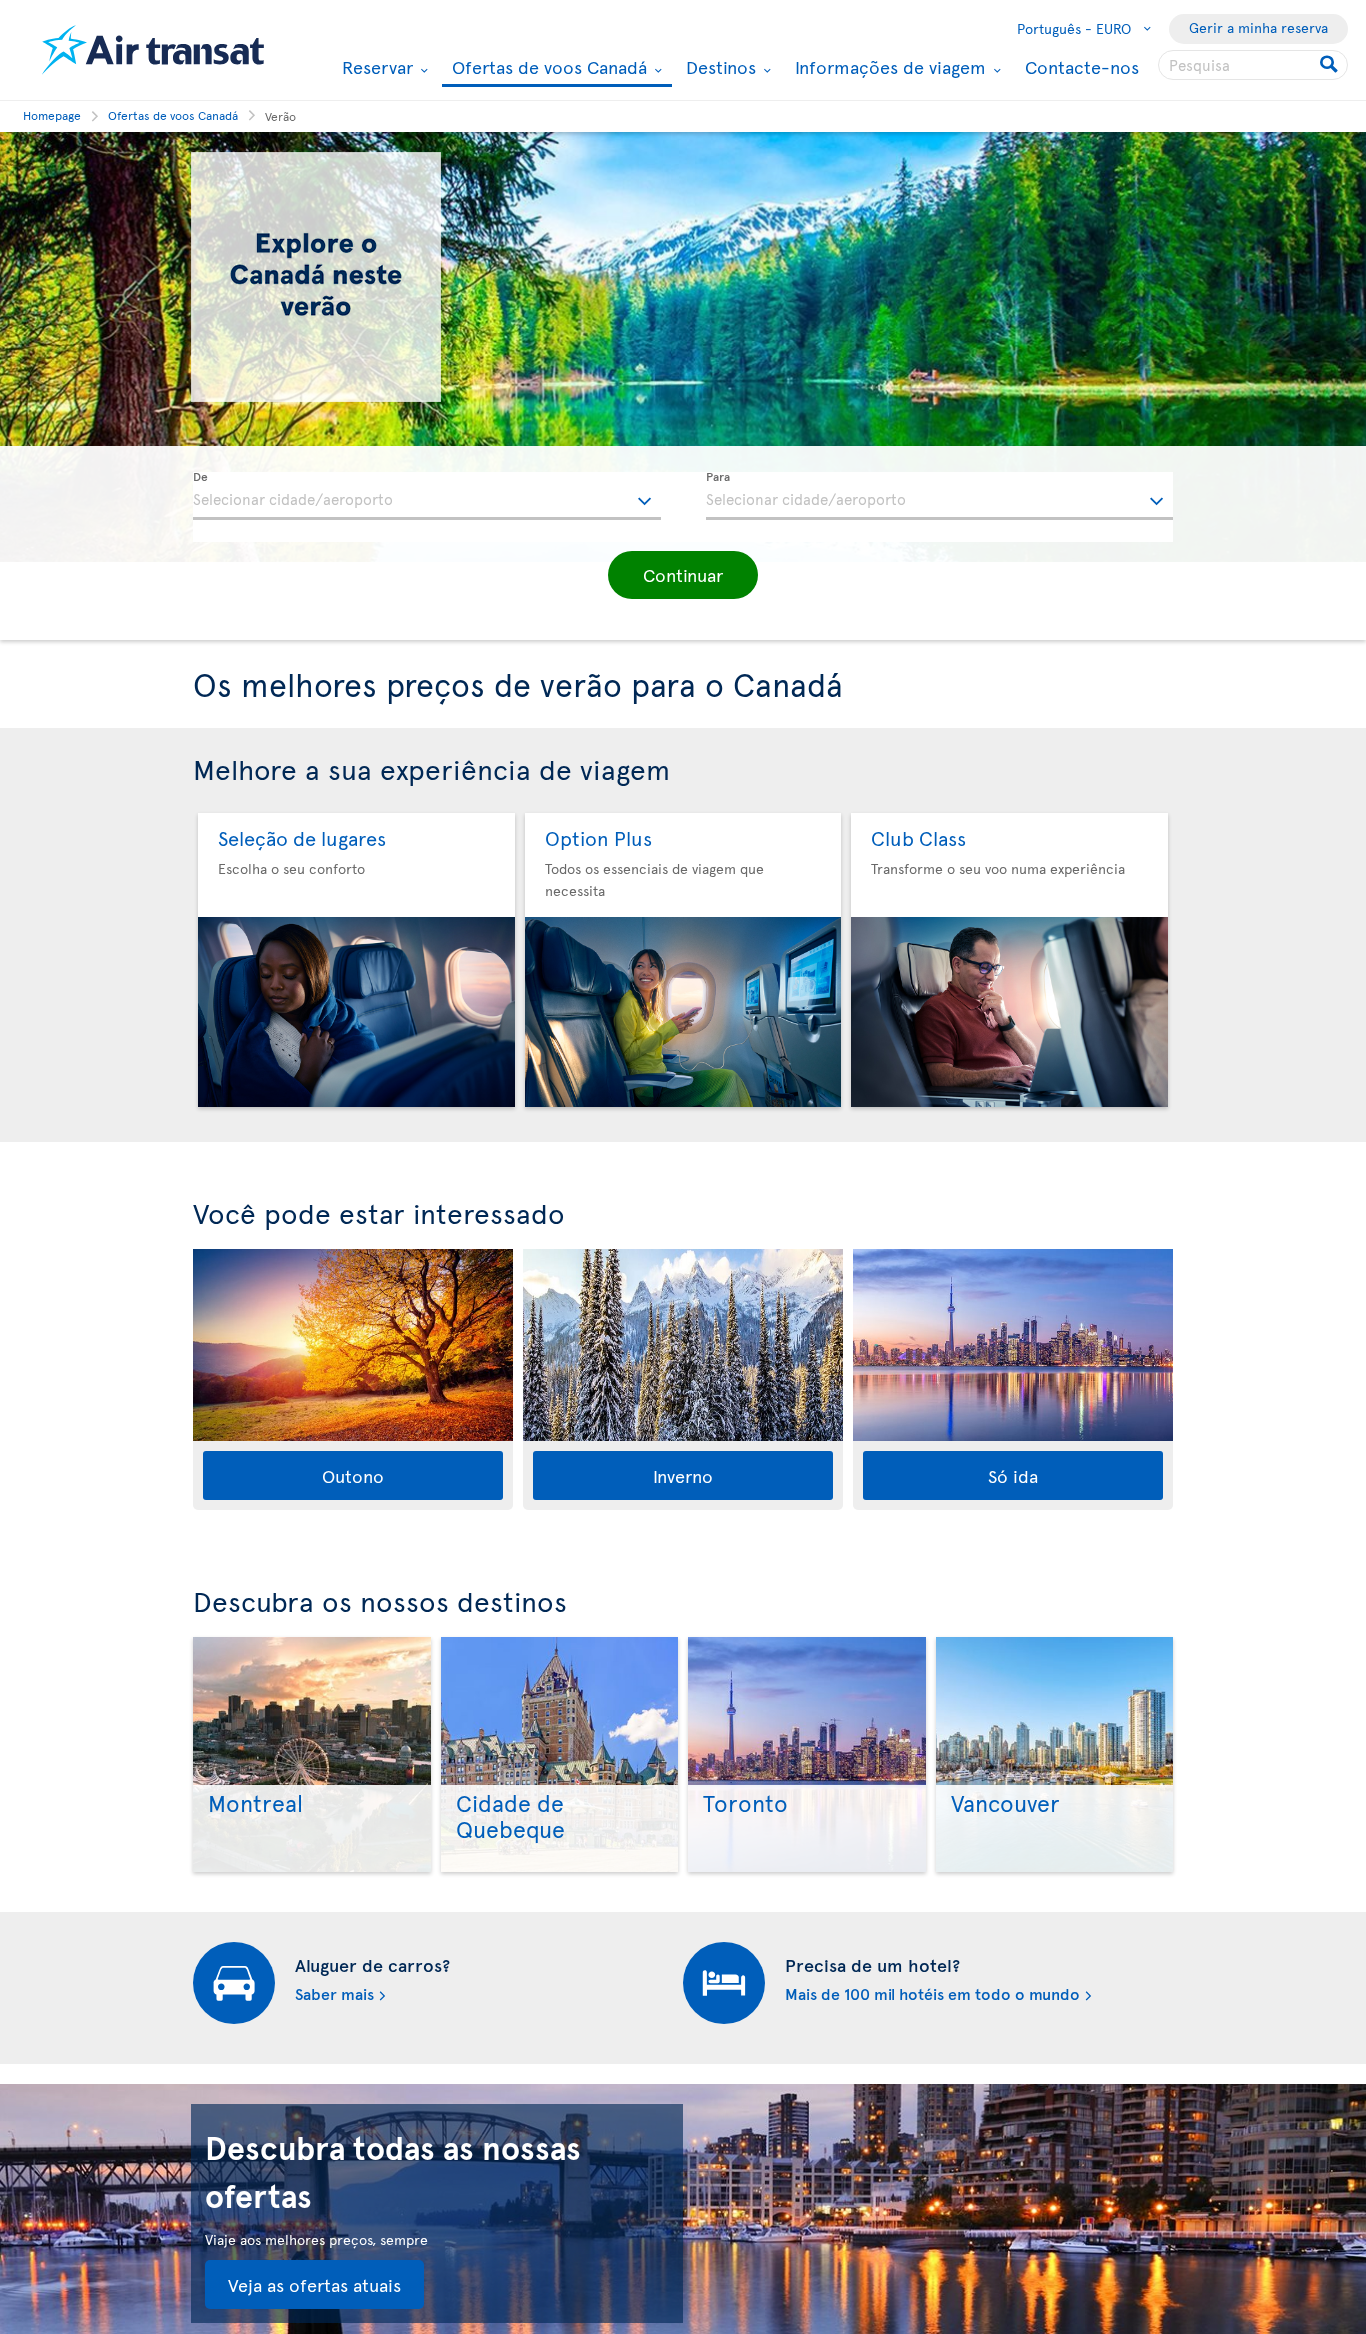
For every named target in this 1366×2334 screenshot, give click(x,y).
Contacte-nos (1082, 66)
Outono (353, 1475)
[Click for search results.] (1330, 65)
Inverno (683, 1475)
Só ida (1013, 1475)
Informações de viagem (888, 67)
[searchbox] (1253, 65)
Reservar (375, 67)
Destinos (718, 67)
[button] (683, 575)
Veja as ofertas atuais (314, 2284)
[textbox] (427, 496)
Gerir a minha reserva (1258, 27)
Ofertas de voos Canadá (547, 68)
